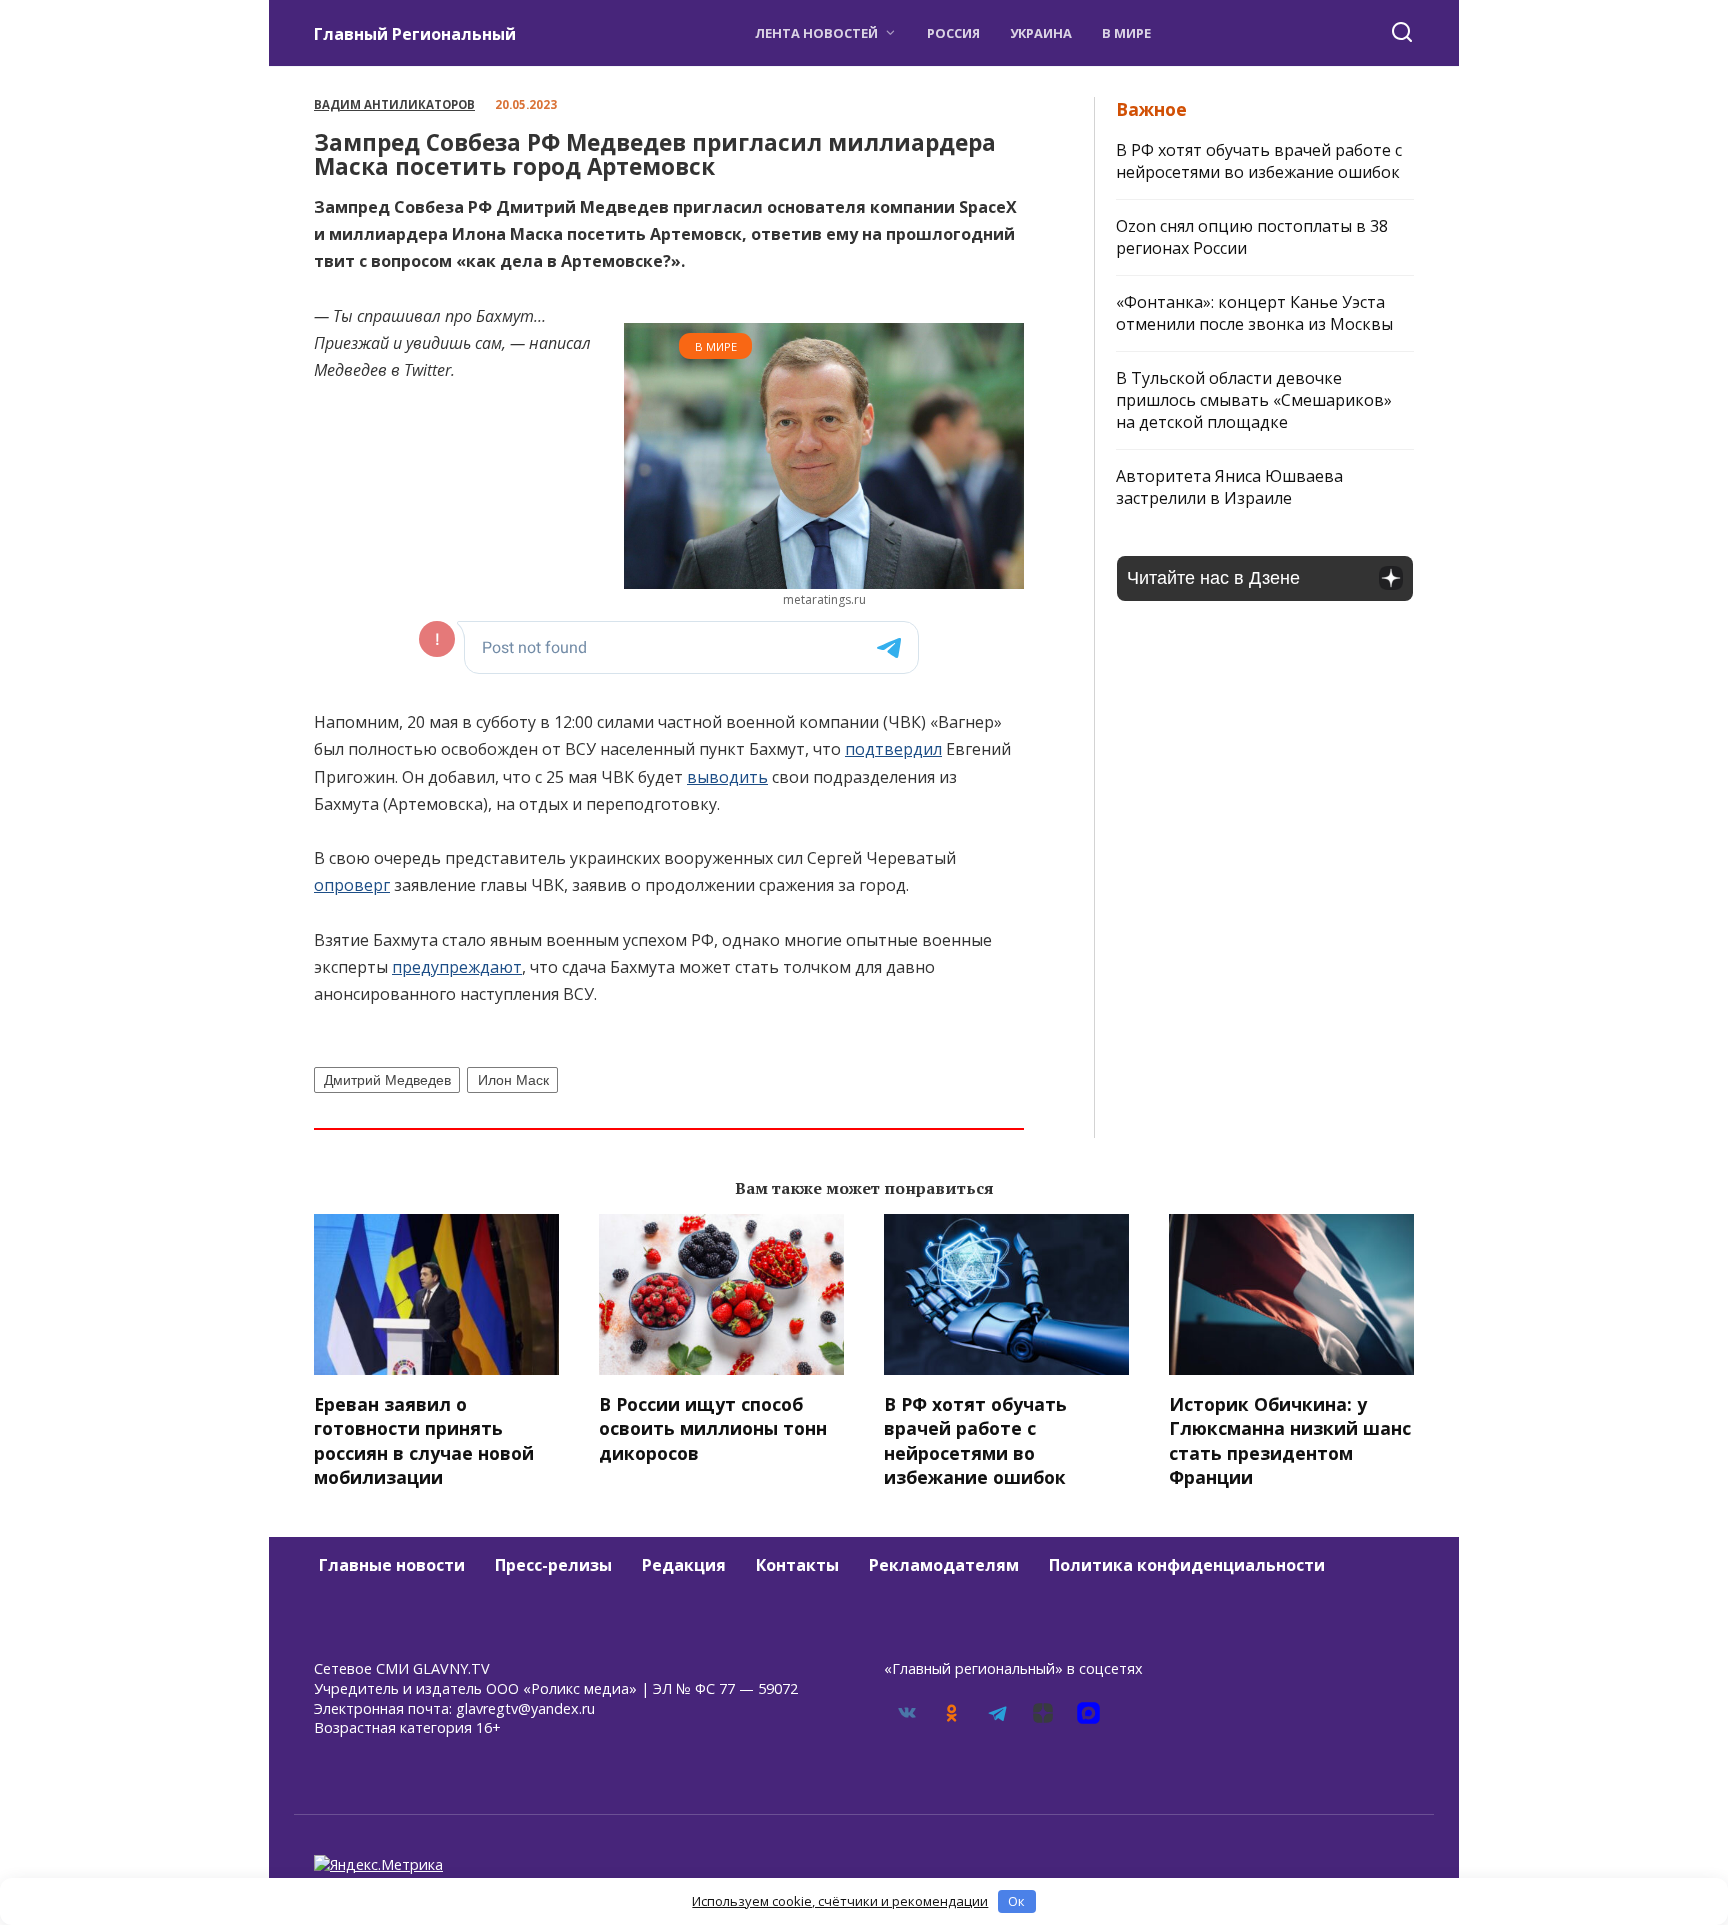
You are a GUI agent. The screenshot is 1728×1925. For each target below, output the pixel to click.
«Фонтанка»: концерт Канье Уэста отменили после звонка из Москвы (1254, 313)
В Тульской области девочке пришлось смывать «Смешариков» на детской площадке (1254, 400)
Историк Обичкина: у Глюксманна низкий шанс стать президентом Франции (1290, 1440)
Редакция (684, 1565)
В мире (1126, 33)
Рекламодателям (944, 1565)
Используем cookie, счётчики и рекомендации (840, 1901)
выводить (727, 777)
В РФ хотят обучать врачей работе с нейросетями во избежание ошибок (1259, 161)
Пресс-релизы (553, 1565)
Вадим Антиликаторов (394, 104)
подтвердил (893, 749)
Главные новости (392, 1565)
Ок (1016, 1901)
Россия (953, 33)
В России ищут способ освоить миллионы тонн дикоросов (713, 1427)
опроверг (352, 885)
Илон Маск (513, 1080)
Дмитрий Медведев (387, 1080)
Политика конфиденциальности (1187, 1565)
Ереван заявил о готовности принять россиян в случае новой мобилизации (424, 1440)
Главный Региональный (415, 34)
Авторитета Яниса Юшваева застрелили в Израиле (1229, 487)
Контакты (797, 1565)
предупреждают (457, 967)
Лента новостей (816, 33)
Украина (1041, 33)
